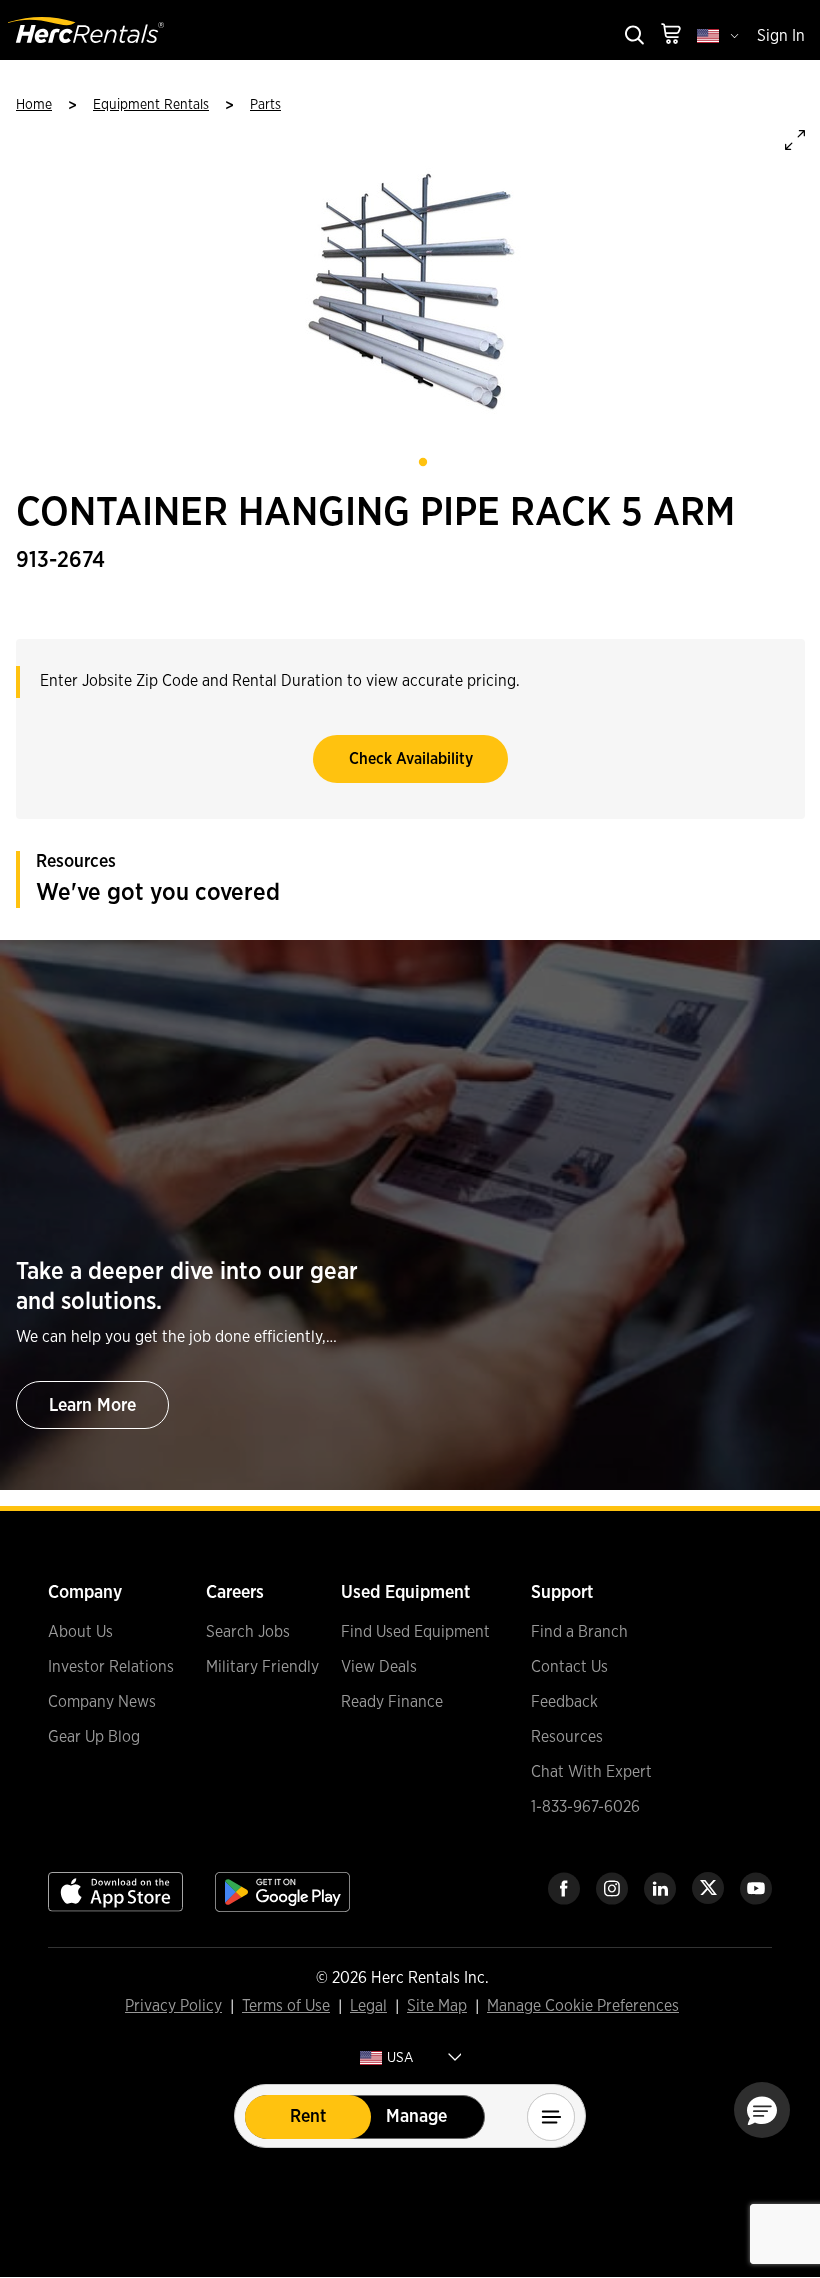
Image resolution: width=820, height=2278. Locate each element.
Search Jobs (248, 1632)
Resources (567, 1737)
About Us (80, 1632)
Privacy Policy (173, 2007)
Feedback (564, 1702)
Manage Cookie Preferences (583, 2006)
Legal (368, 2007)
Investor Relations (111, 1667)
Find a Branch (579, 1632)
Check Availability (411, 759)
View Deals (379, 1667)
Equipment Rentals (151, 105)
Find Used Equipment (415, 1632)
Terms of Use (286, 2007)
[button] (762, 2110)
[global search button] (633, 36)
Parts (265, 105)
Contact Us (569, 1667)
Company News (102, 1702)
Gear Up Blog (94, 1737)
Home (34, 105)
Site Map (437, 2007)
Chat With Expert (591, 1772)
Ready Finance (392, 1702)
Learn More (92, 1406)
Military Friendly (262, 1667)
